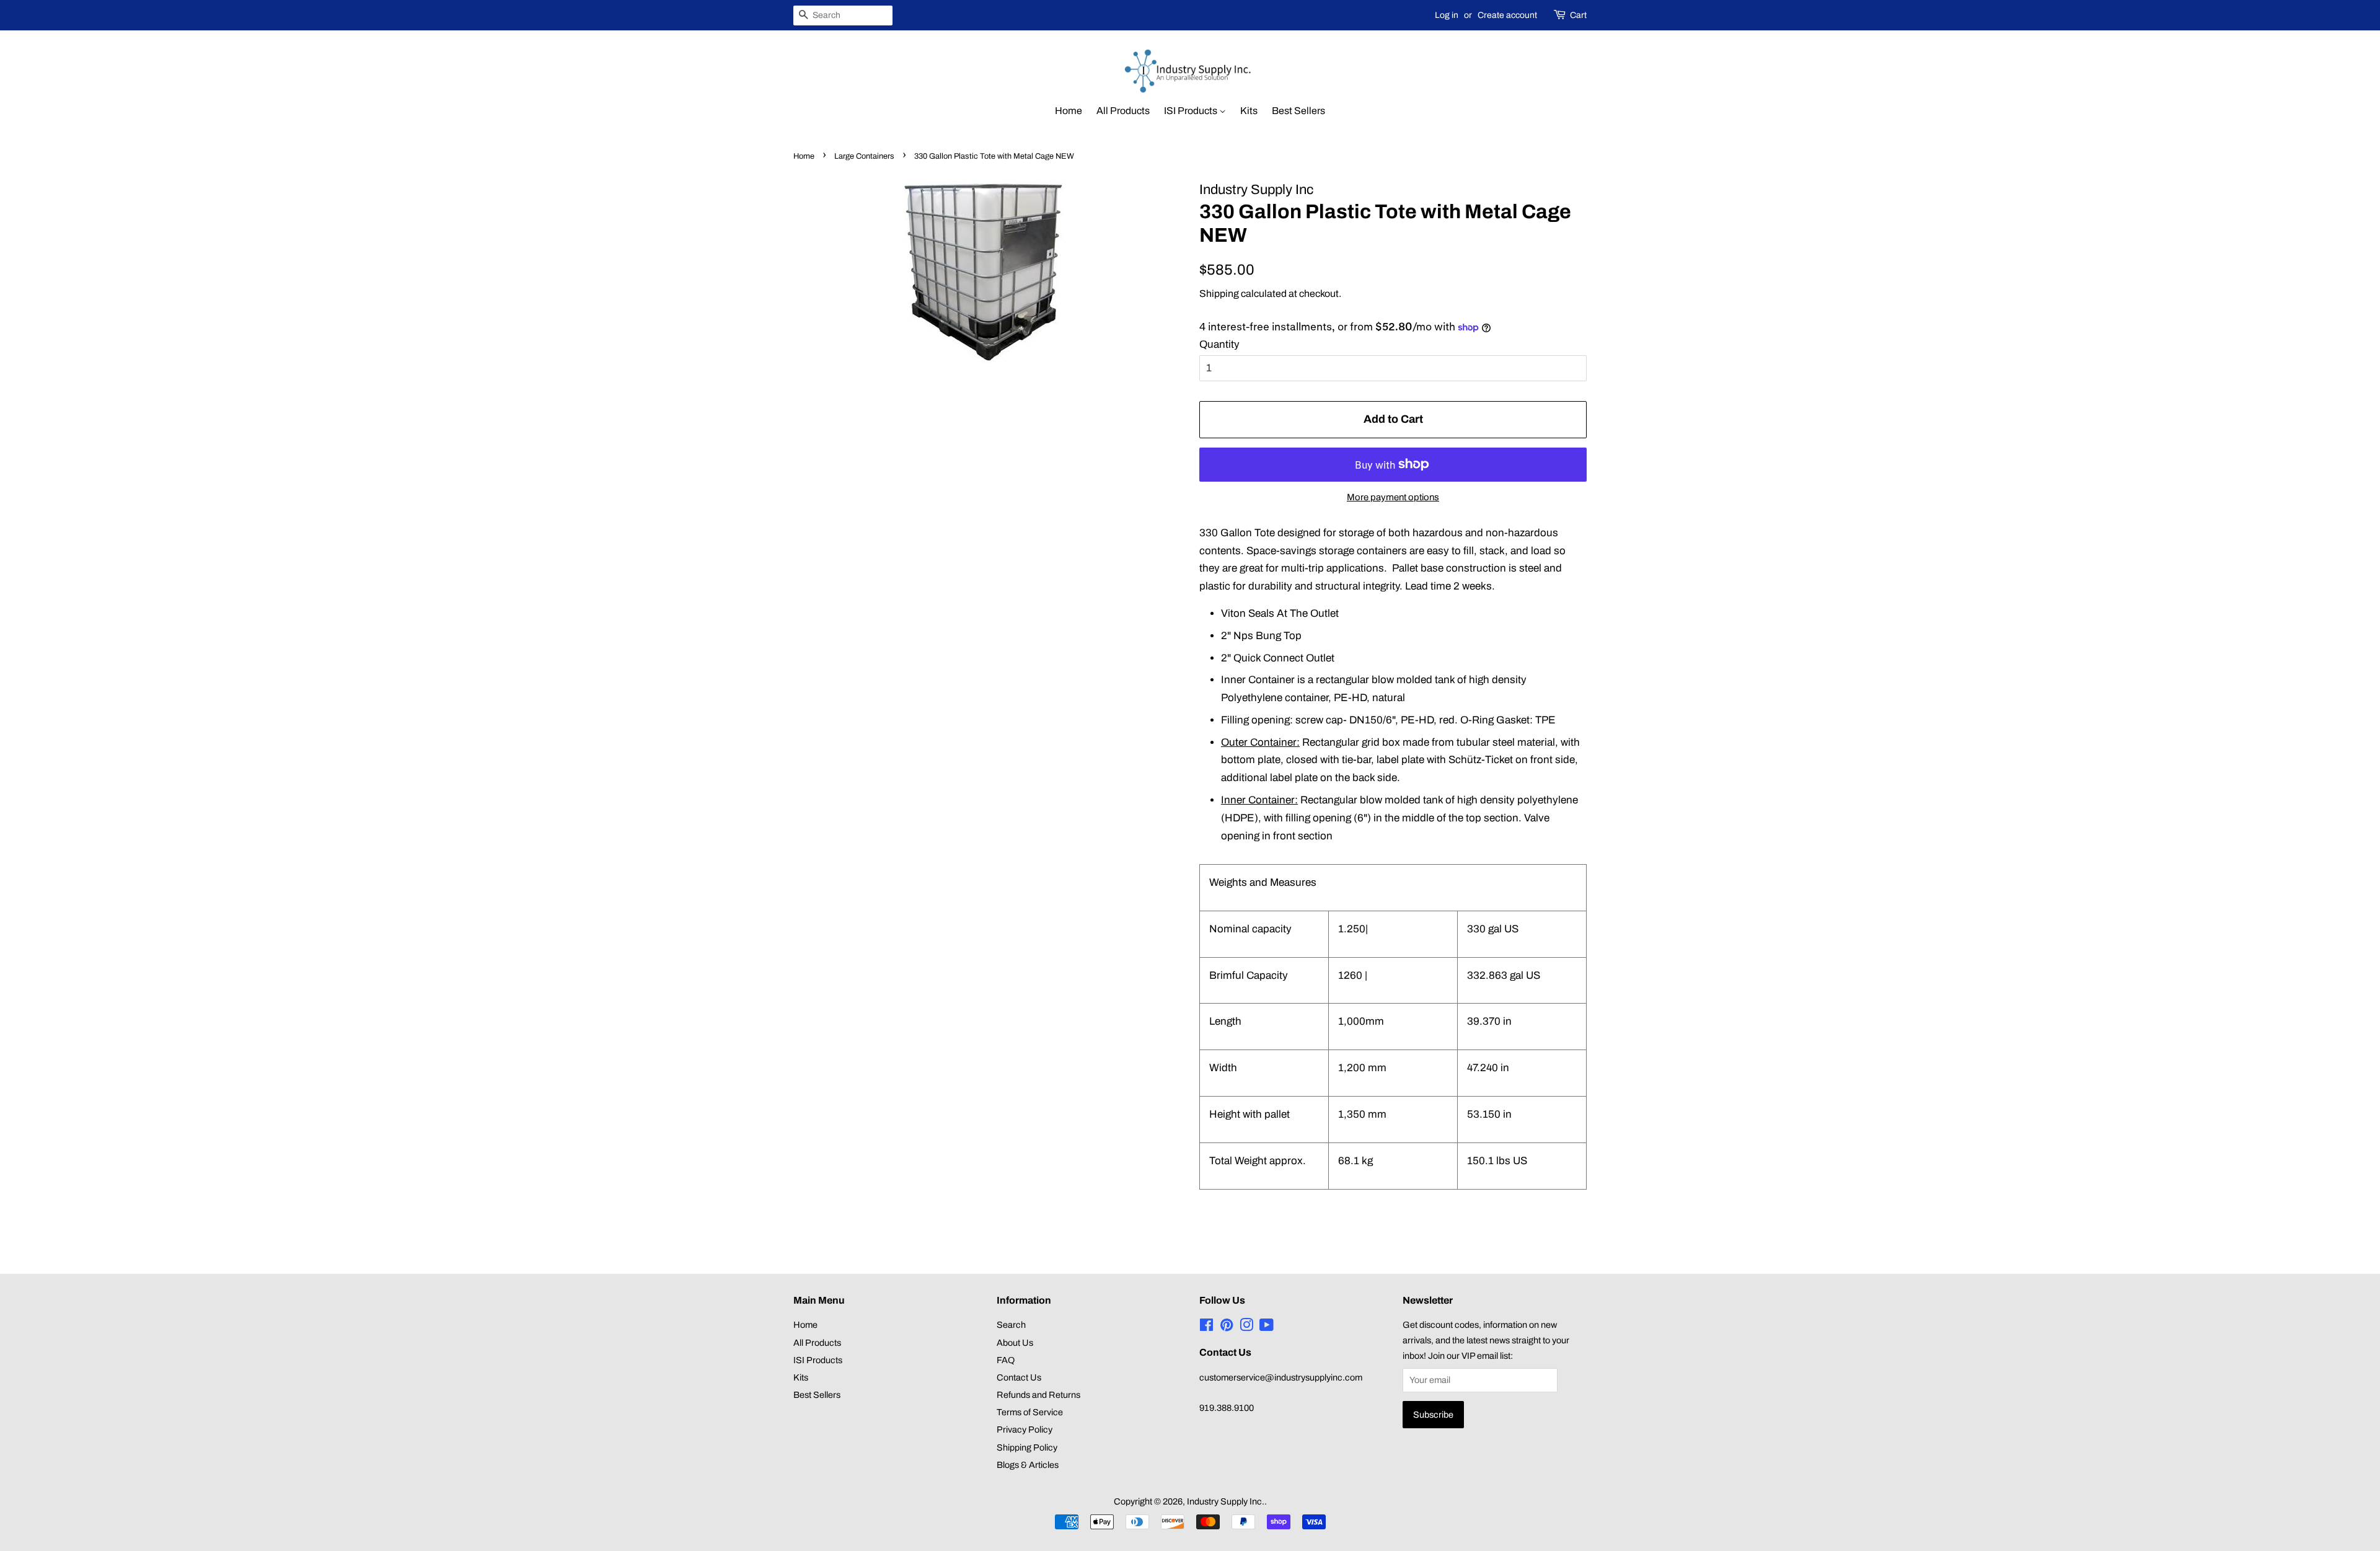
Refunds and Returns (1038, 1395)
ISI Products (1192, 111)
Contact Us (1019, 1377)
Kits (1249, 111)
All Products (1123, 111)
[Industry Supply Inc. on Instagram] (1246, 1327)
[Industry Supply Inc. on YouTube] (1267, 1327)
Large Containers (864, 156)
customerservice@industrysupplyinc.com (1281, 1377)
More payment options (1393, 497)
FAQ (1006, 1360)
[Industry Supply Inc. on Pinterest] (1227, 1327)
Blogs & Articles (1028, 1465)
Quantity (1219, 344)
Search (1011, 1325)
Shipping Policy (1027, 1447)
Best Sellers (1298, 111)
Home (1069, 111)
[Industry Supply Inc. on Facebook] (1206, 1327)
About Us (1015, 1343)
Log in (1447, 15)
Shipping (1219, 294)
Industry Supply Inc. (1226, 1501)
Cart (1578, 15)
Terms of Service (1030, 1412)
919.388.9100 (1227, 1408)
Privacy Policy (1025, 1429)
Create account (1507, 15)
